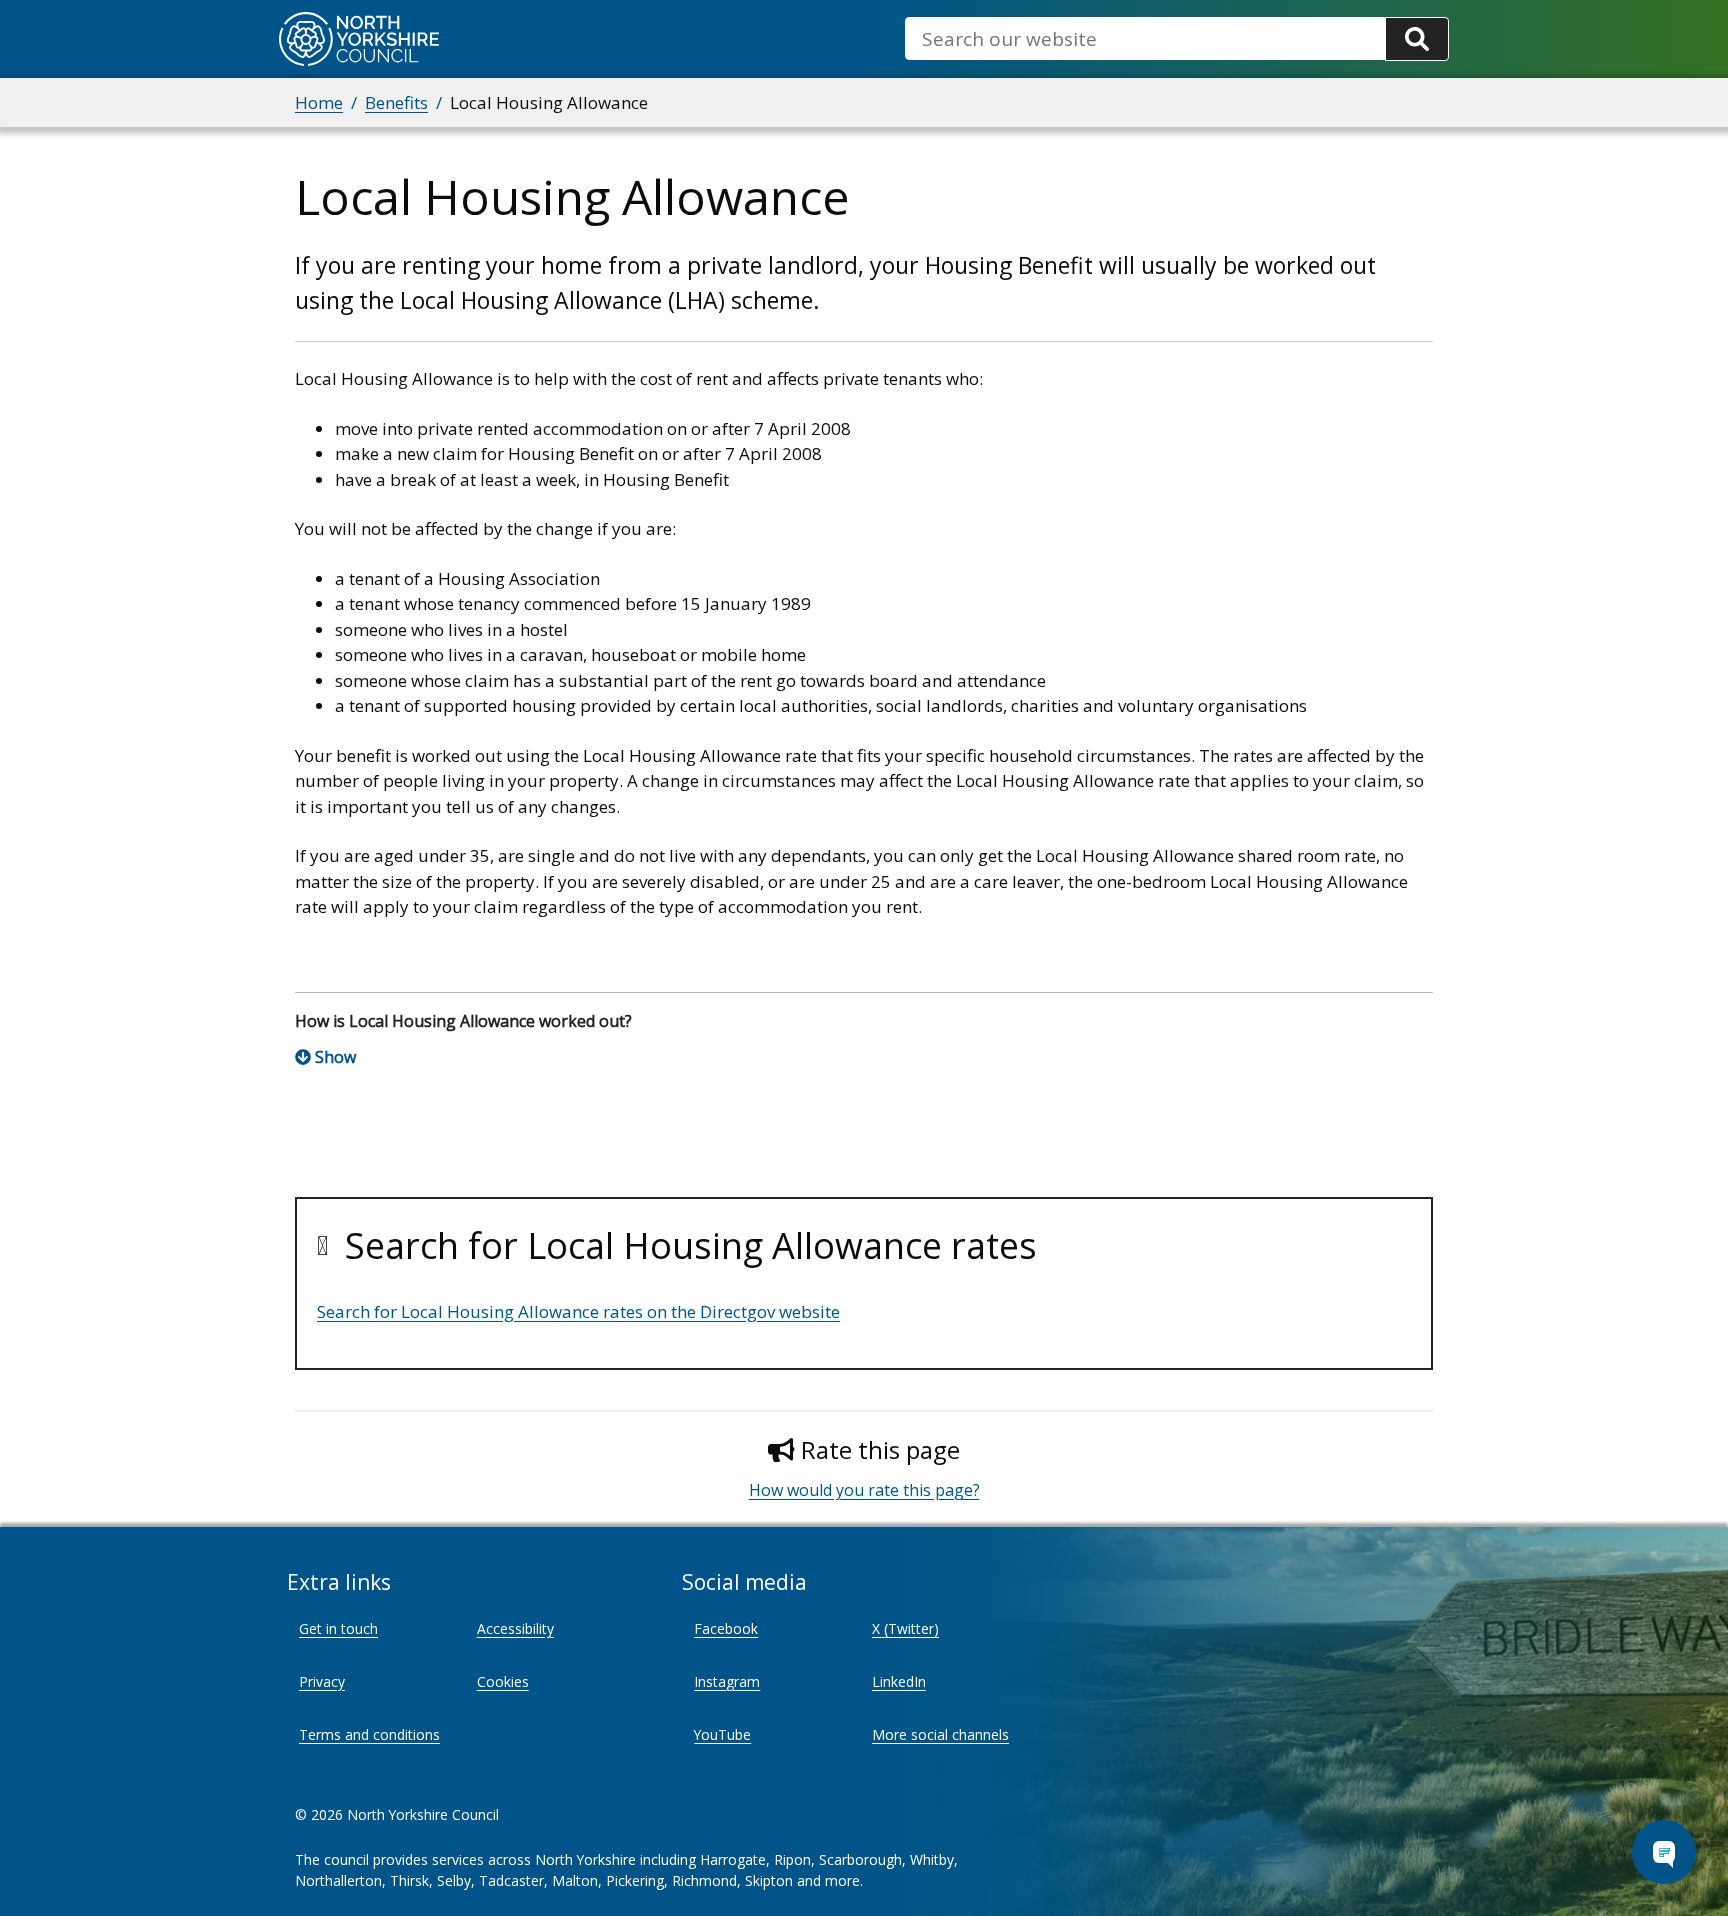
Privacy (322, 1681)
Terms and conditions (369, 1734)
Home (319, 102)
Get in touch (338, 1628)
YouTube (722, 1734)
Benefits (396, 102)
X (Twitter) (905, 1628)
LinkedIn (899, 1681)
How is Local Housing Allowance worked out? (463, 1021)
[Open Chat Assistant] (1664, 1852)
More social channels (940, 1734)
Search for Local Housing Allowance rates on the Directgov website (578, 1311)
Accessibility (515, 1628)
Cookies (503, 1681)
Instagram (727, 1681)
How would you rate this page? (864, 1490)
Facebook (726, 1628)
